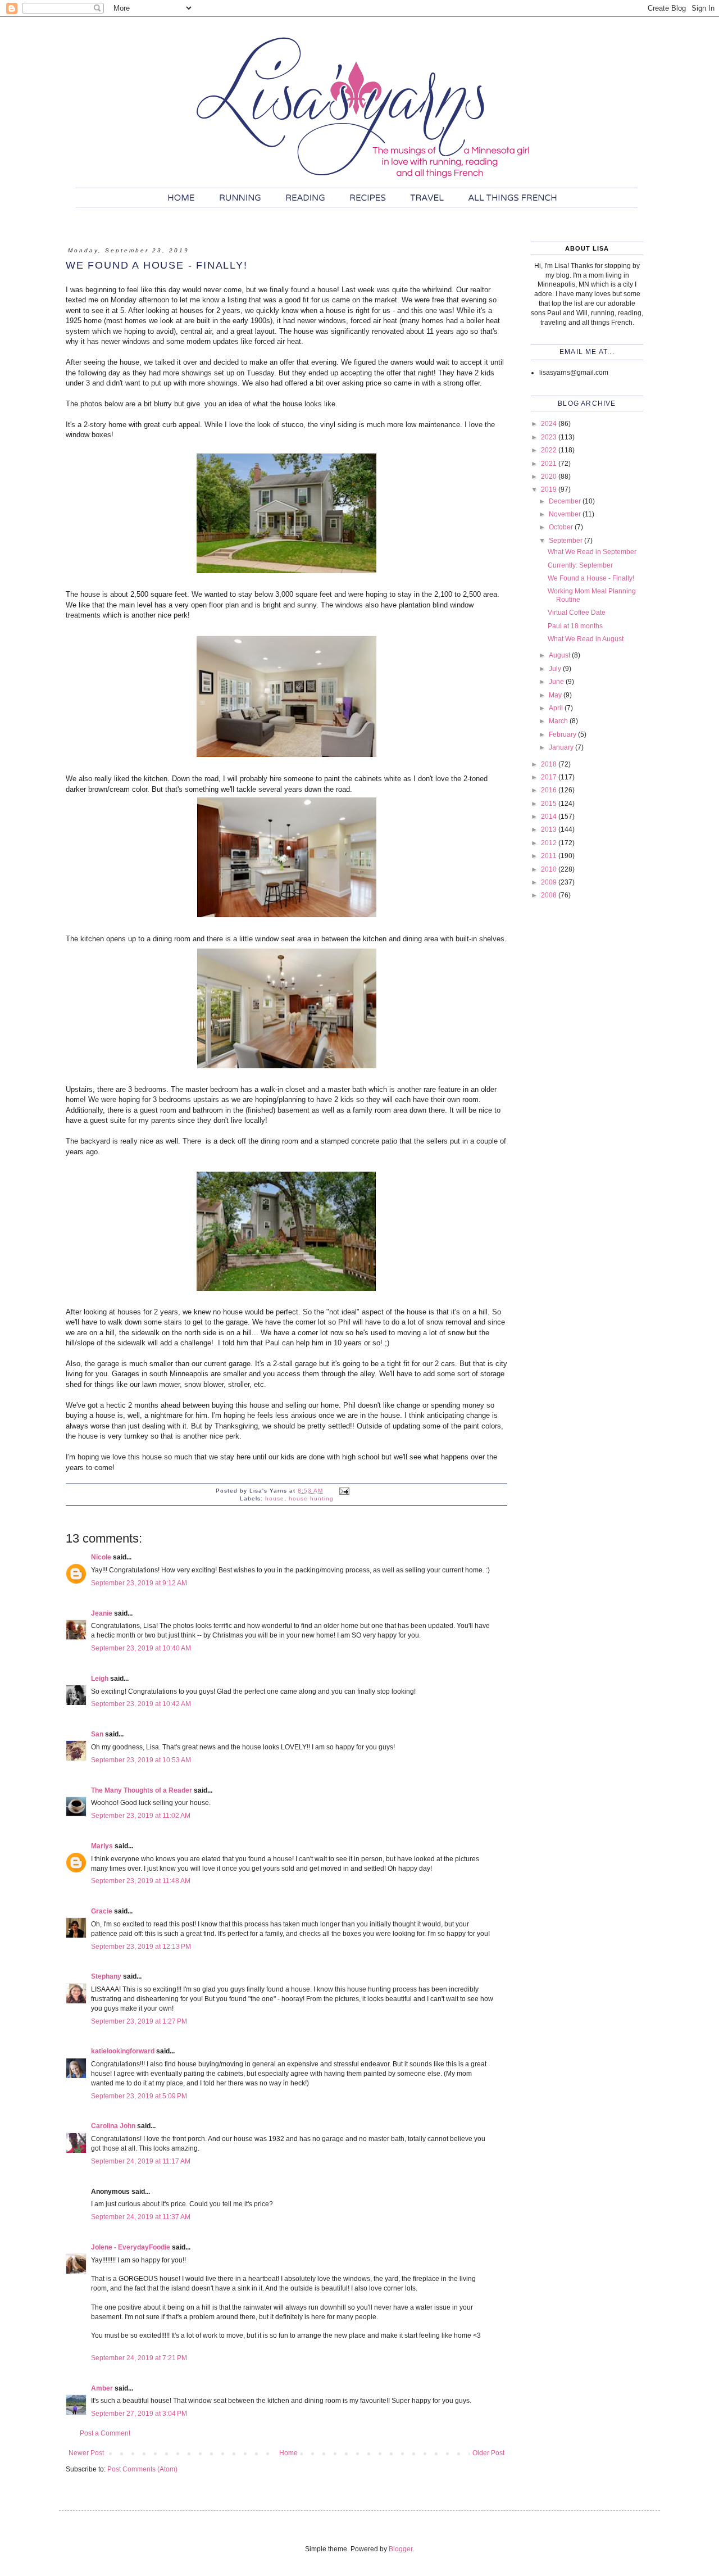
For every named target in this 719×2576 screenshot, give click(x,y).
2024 (550, 424)
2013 (550, 829)
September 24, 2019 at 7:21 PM (139, 2358)
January (562, 747)
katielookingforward (123, 2051)
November (566, 514)
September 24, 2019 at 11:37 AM (141, 2217)
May (556, 695)
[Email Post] (344, 1491)
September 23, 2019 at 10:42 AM (141, 1704)
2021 (550, 464)
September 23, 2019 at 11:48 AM (141, 1881)
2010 (550, 869)
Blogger (401, 2549)
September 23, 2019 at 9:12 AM (139, 1583)
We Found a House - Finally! (591, 578)
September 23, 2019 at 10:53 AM (141, 1760)
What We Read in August (586, 639)
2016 (550, 790)
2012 (550, 843)
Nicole (101, 1557)
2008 (550, 895)
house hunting (311, 1498)
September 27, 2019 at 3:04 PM (139, 2414)
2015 (550, 804)
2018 (550, 764)
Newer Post (86, 2453)
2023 (550, 437)
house (275, 1498)
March (559, 721)
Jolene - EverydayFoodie (131, 2247)
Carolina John (113, 2126)
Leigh (100, 1679)
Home (288, 2453)
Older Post (488, 2453)
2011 (550, 856)
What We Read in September (592, 552)
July (556, 669)
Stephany (106, 1976)
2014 (550, 817)
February (563, 734)
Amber (102, 2388)
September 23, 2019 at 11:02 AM (141, 1816)
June (557, 682)
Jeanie (102, 1613)
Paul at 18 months (575, 626)
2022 (550, 450)
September (566, 541)
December (566, 501)
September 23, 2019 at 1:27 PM (139, 2021)
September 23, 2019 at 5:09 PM (139, 2096)
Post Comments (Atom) (142, 2469)
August (560, 655)
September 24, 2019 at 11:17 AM (141, 2161)
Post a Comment (105, 2433)
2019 (550, 489)
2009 (550, 882)
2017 (550, 777)
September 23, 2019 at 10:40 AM (141, 1648)
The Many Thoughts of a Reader (142, 1790)
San (97, 1734)
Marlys (102, 1846)
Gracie (102, 1911)
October (562, 527)
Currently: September (580, 565)
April (557, 708)
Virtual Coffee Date (577, 613)
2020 (550, 477)
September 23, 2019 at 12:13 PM (141, 1947)
